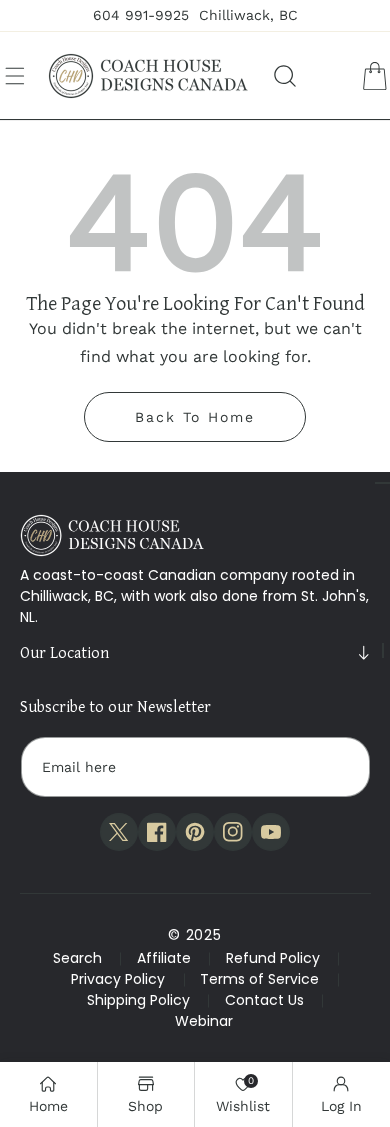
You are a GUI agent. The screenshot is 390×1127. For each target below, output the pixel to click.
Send (335, 767)
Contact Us (264, 1000)
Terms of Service (259, 979)
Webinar (204, 1021)
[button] (15, 76)
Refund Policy (273, 958)
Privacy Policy (118, 979)
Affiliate (164, 958)
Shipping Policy (138, 1000)
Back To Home (195, 417)
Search (77, 958)
